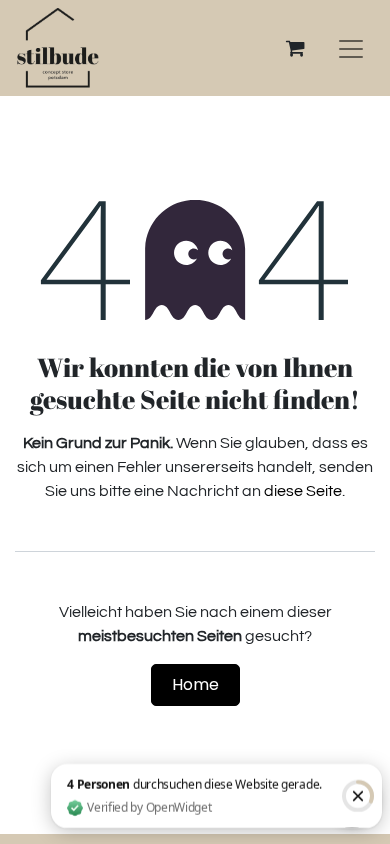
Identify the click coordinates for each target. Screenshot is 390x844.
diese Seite (303, 491)
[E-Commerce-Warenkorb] (295, 48)
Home (195, 684)
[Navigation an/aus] (351, 48)
